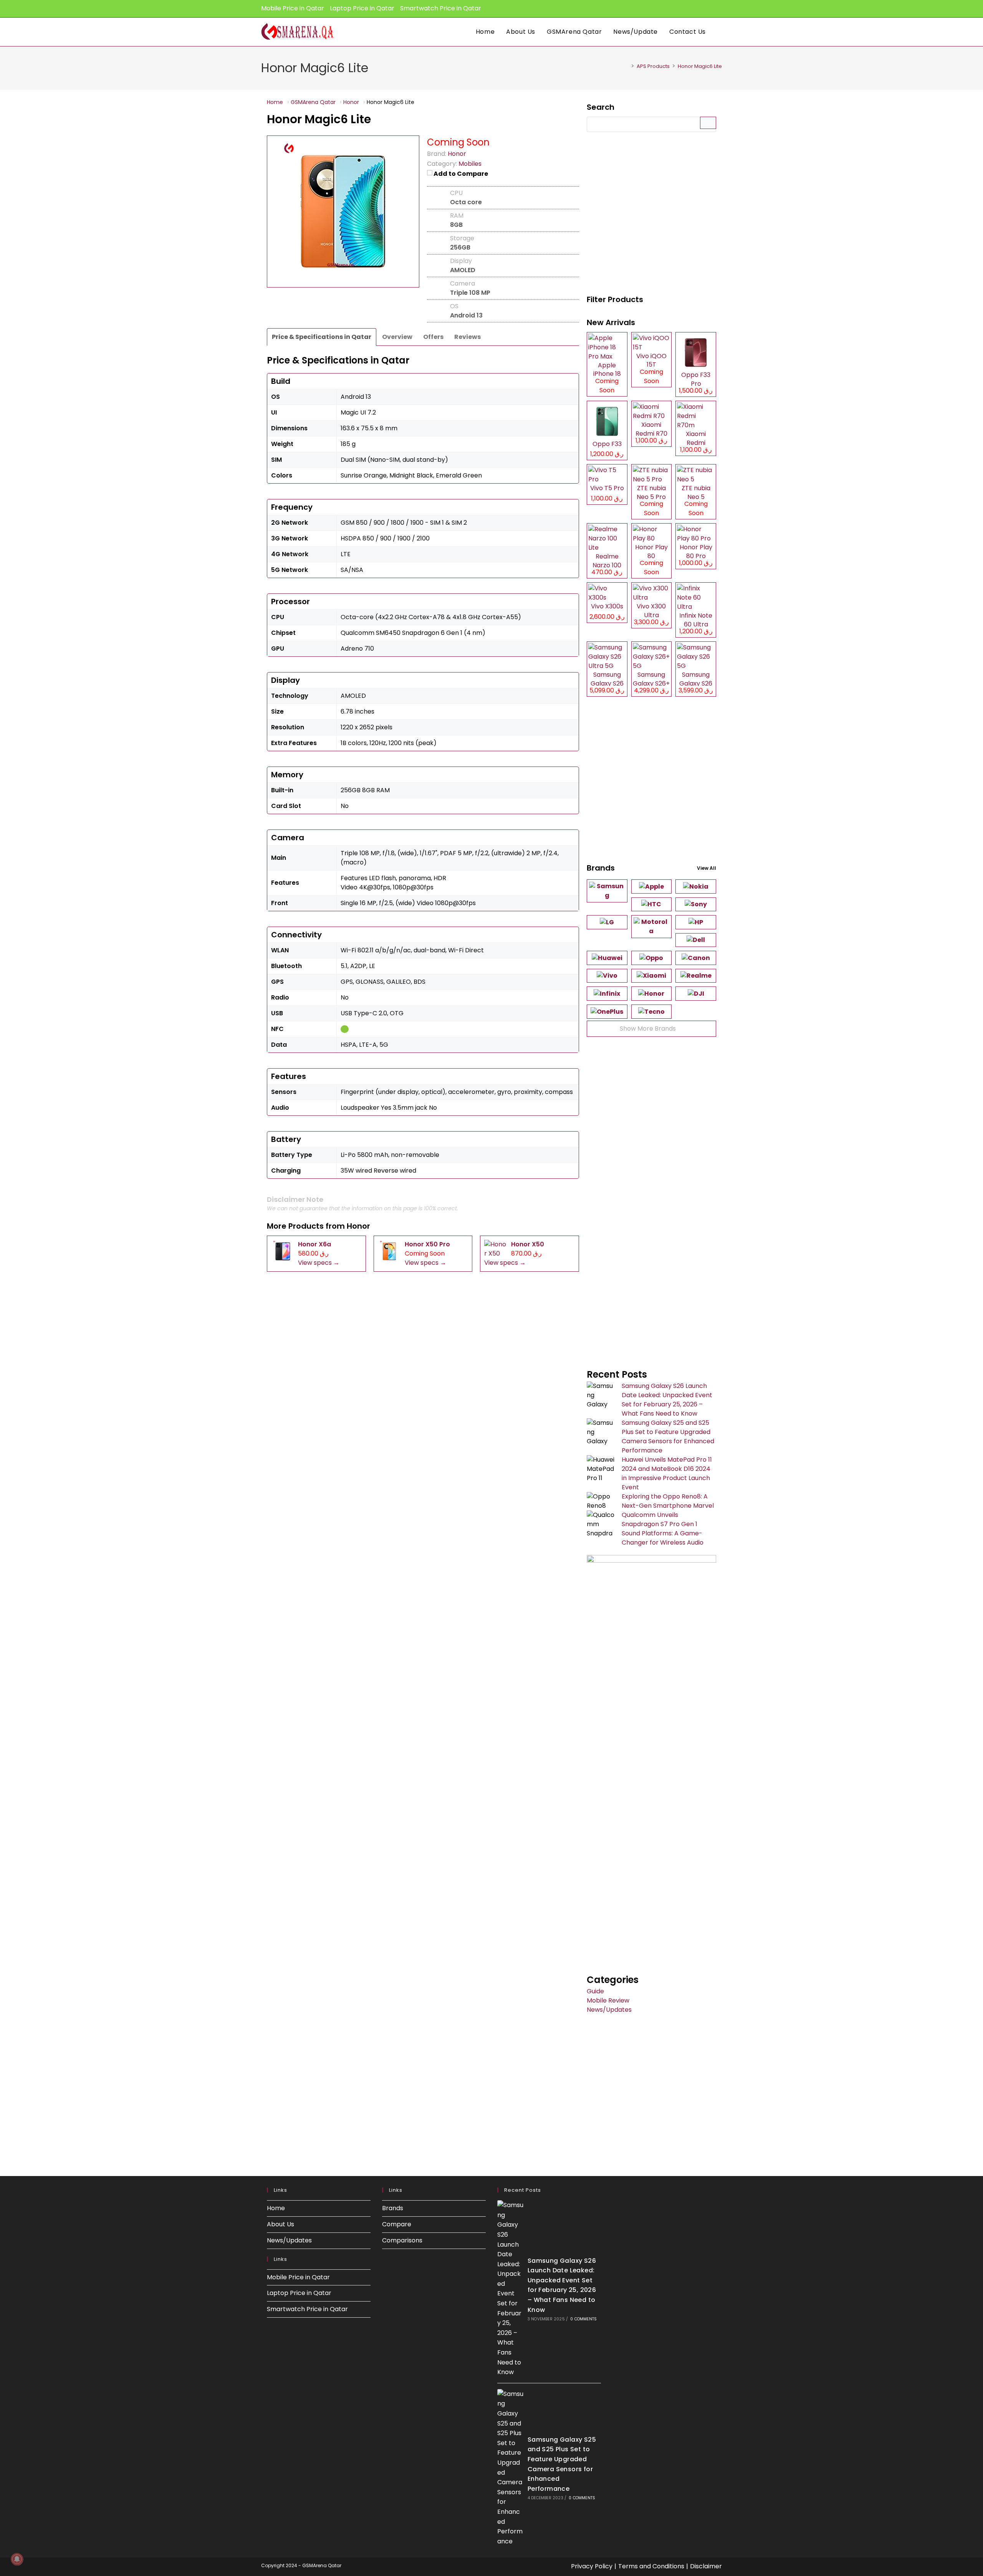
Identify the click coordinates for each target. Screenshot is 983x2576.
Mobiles (470, 164)
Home (276, 2208)
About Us (281, 2224)
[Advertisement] (651, 214)
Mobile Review (608, 2000)
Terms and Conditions (651, 2566)
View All (707, 868)
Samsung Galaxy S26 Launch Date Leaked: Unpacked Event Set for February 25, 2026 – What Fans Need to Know (667, 1400)
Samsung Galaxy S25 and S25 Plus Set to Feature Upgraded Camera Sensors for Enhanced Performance (668, 1437)
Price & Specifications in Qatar (322, 337)
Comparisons (402, 2240)
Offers (433, 337)
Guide (595, 1991)
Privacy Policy (592, 2566)
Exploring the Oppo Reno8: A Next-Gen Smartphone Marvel (668, 1501)
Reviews (468, 337)
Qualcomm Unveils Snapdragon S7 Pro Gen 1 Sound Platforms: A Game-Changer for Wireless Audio (663, 1529)
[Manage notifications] (17, 2559)
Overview (397, 337)
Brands (393, 2208)
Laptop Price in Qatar (362, 8)
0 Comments (583, 2319)
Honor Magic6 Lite (700, 66)
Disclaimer (706, 2566)
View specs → (319, 1263)
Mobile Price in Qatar (293, 8)
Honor (358, 1226)
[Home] (627, 66)
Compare (397, 2224)
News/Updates (609, 2010)
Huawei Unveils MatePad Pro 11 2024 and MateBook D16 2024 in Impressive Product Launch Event (667, 1473)
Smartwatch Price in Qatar (441, 8)
